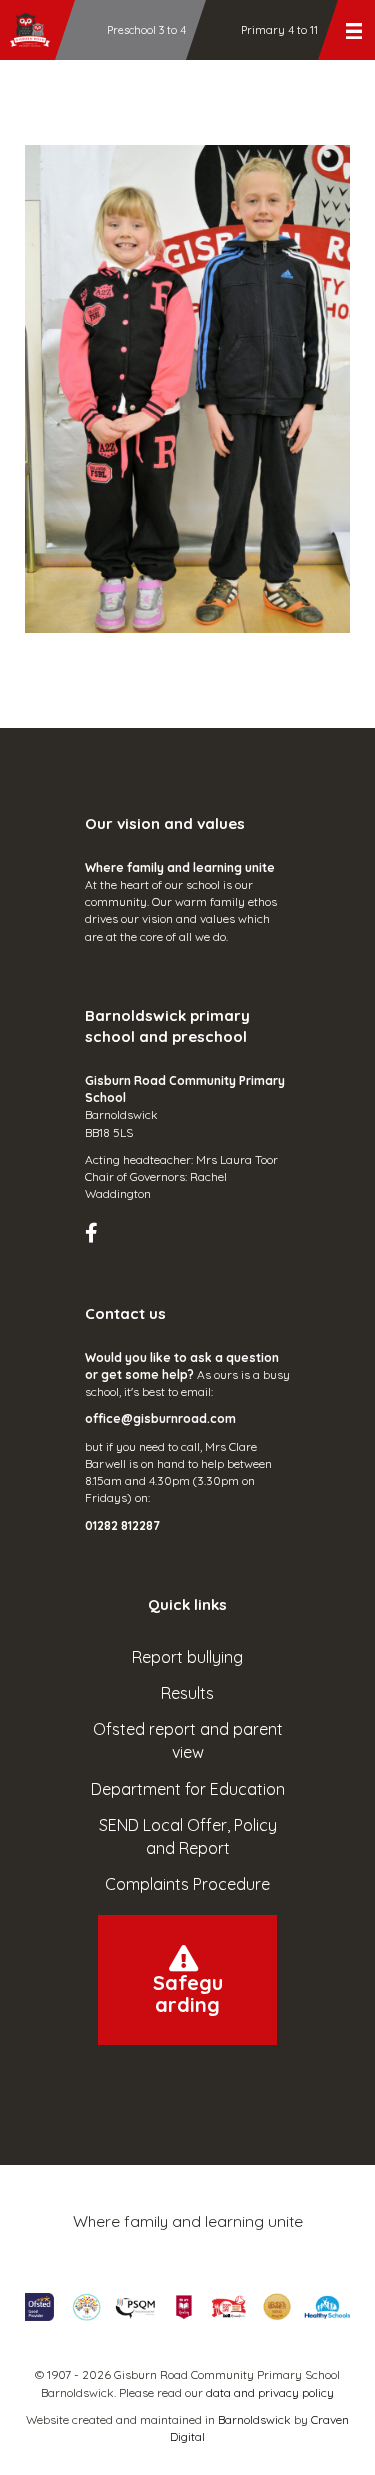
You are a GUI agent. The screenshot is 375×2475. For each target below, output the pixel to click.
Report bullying (187, 1657)
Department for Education (188, 1789)
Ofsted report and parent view (188, 1740)
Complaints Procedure (187, 1884)
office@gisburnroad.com (160, 1418)
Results (187, 1693)
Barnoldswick (254, 2419)
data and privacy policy (270, 2392)
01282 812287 (122, 1525)
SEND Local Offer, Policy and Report (188, 1836)
